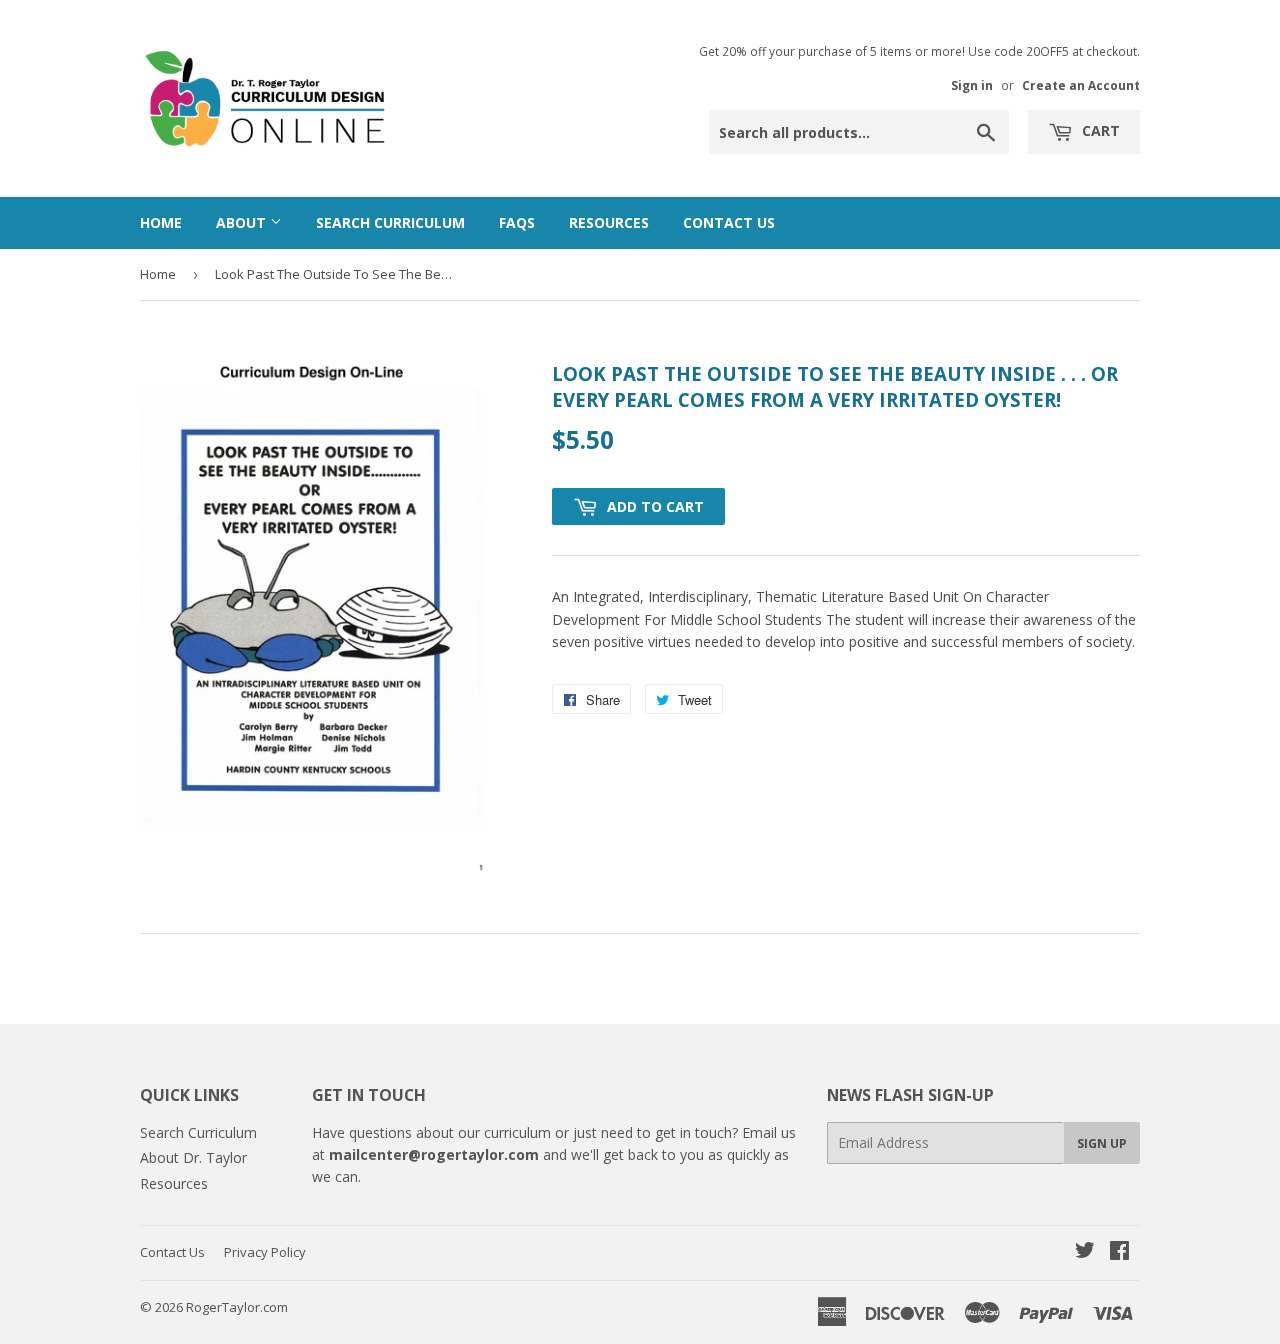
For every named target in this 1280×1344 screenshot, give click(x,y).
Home (161, 222)
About (243, 222)
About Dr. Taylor (193, 1157)
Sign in (972, 85)
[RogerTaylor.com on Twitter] (1085, 1252)
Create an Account (1081, 85)
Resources (609, 222)
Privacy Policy (265, 1252)
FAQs (517, 222)
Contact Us (729, 222)
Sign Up (1102, 1143)
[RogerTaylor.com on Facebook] (1119, 1252)
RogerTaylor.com (237, 1307)
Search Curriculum (390, 222)
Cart (1099, 130)
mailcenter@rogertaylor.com (434, 1154)
